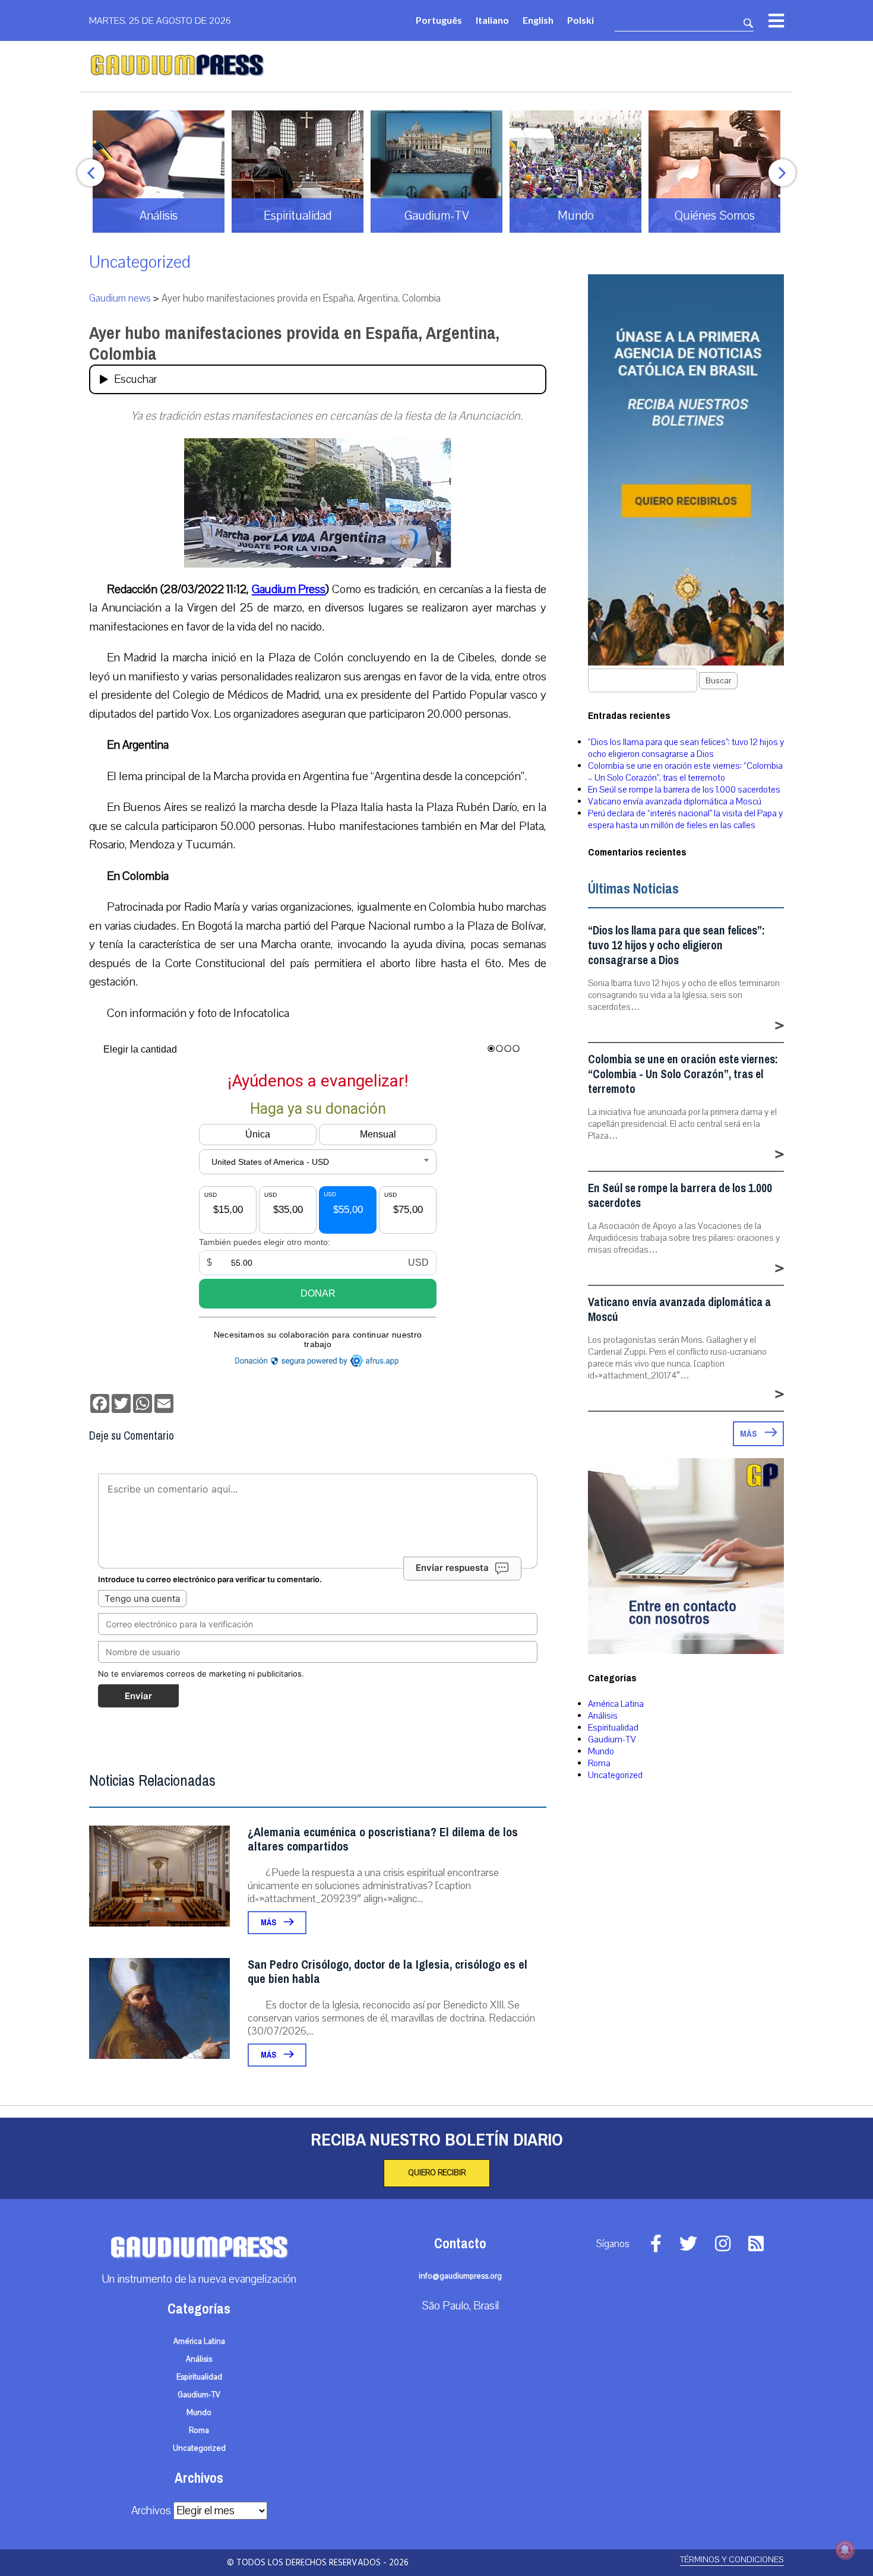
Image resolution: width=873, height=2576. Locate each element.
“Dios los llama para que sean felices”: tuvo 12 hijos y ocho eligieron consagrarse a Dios (686, 748)
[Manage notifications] (845, 2550)
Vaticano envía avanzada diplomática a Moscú (675, 801)
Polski (581, 20)
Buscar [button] (718, 681)
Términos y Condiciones (732, 2560)
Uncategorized (140, 262)
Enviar (138, 1696)
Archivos (151, 2511)
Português (439, 20)
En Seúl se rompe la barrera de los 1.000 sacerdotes (684, 790)
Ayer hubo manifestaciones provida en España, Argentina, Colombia (294, 343)
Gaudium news (120, 298)
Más (269, 1923)
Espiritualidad (613, 1728)
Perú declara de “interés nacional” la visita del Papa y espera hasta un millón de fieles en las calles (685, 819)
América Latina (616, 1704)
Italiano (492, 20)
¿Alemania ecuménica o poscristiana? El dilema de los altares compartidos (383, 1840)
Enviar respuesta (452, 1568)
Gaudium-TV (612, 1739)
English (538, 20)
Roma (599, 1763)
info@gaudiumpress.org (460, 2276)
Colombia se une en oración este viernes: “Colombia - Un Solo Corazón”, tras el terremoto (683, 1074)
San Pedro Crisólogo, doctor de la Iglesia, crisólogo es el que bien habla (388, 1972)
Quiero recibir (437, 2173)
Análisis (603, 1716)
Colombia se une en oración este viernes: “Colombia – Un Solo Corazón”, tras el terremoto (685, 772)
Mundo (601, 1751)
